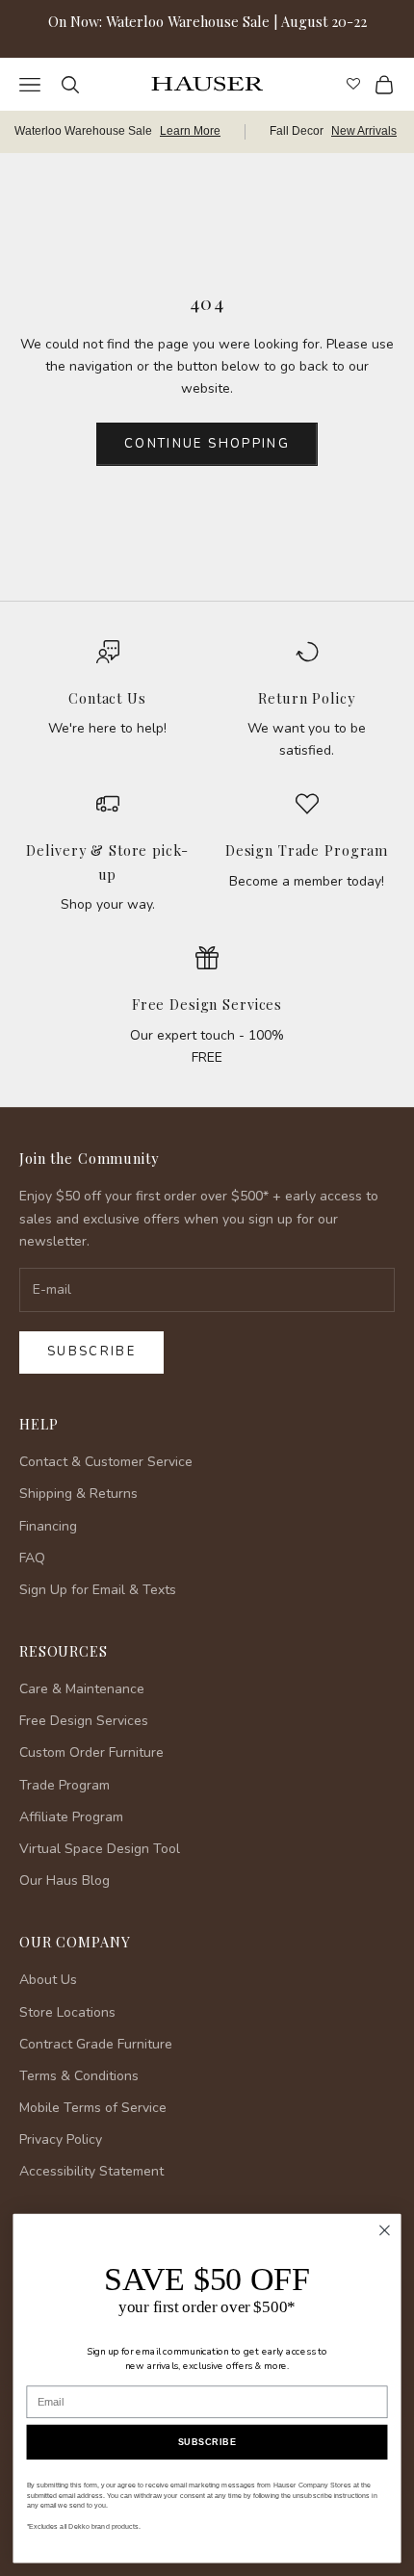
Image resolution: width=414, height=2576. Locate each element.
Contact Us (107, 698)
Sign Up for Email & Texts (98, 1590)
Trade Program (65, 1785)
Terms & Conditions (79, 2076)
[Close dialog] (385, 2230)
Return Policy (306, 698)
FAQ (32, 1558)
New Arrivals (364, 131)
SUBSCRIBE (207, 2443)
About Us (48, 1980)
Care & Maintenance (82, 1689)
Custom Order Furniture (91, 1752)
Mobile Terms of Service (93, 2108)
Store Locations (67, 2012)
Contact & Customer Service (106, 1462)
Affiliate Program (71, 1817)
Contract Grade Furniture (96, 2044)
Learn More (190, 131)
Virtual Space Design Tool (100, 1849)
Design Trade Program (307, 850)
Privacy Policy (61, 2139)
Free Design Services (207, 1004)
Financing (48, 1526)
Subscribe (91, 1352)
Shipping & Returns (78, 1494)
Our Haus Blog (65, 1880)
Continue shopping (207, 444)
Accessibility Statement (91, 2171)
